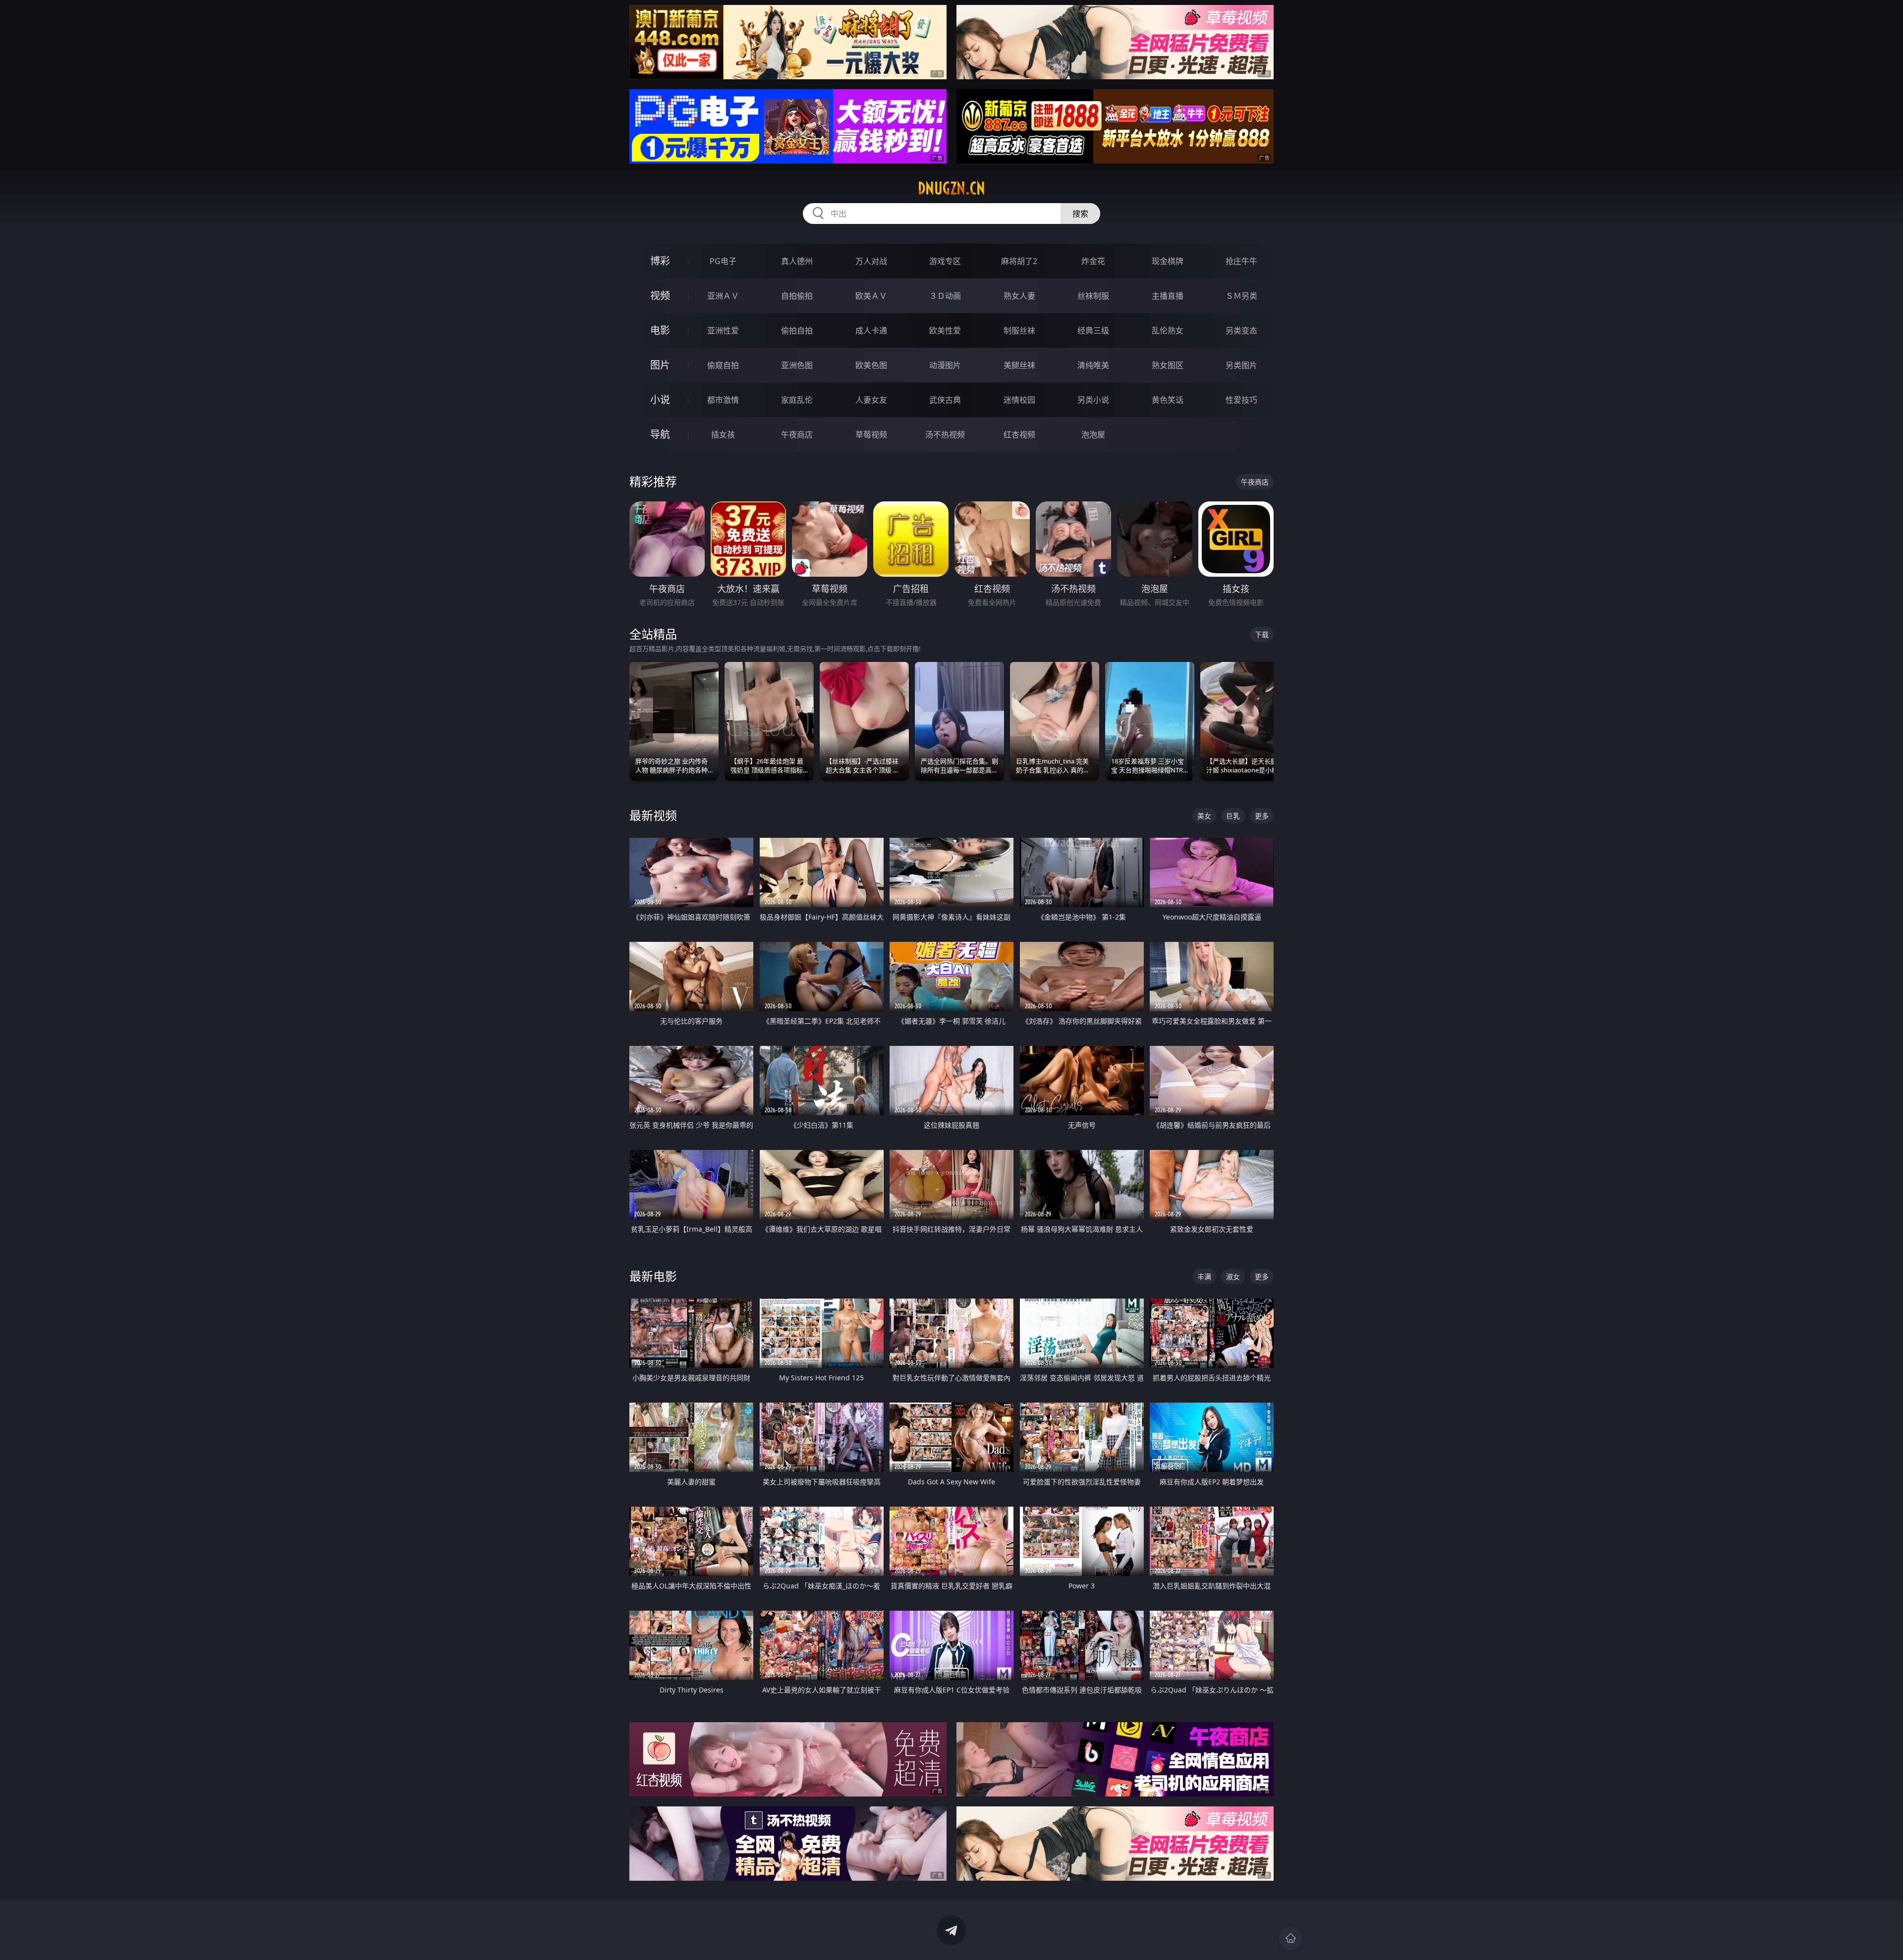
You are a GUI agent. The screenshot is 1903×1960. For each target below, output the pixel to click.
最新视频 (653, 815)
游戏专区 (945, 261)
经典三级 (1093, 330)
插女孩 (723, 435)
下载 (1262, 634)
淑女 (1233, 1277)
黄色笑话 (1168, 400)
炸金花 (1093, 261)
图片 (660, 365)
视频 (660, 296)
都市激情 (723, 400)
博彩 (660, 261)
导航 (660, 434)
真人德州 (797, 261)
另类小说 (1093, 400)
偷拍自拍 (797, 330)
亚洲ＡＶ (723, 296)
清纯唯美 (1093, 365)
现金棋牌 (1168, 261)
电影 (660, 330)
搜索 (1080, 214)
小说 (660, 400)
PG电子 (723, 261)
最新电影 (653, 1276)
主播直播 (1168, 296)
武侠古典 (945, 400)
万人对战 (871, 261)
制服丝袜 (1019, 330)
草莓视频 (871, 435)
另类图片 (1241, 365)
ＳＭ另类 (1241, 296)
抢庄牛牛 (1241, 261)
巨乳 (1233, 816)
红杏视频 (1019, 435)
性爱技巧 (1241, 400)
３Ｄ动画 (945, 296)
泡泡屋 (1093, 435)
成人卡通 (871, 330)
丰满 (1204, 1277)
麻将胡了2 (1019, 261)
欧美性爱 (945, 330)
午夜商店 (797, 435)
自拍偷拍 (797, 296)
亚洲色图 (797, 365)
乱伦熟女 (1168, 330)
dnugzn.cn (951, 188)
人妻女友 (871, 400)
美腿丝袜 (1019, 365)
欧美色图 (871, 365)
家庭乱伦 (797, 400)
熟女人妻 (1019, 296)
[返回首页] (1290, 1938)
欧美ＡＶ (871, 296)
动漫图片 (945, 365)
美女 (1204, 816)
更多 (1262, 816)
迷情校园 (1019, 400)
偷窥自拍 (723, 365)
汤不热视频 (945, 435)
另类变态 (1241, 330)
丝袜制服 (1093, 296)
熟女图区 (1168, 365)
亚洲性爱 (723, 330)
